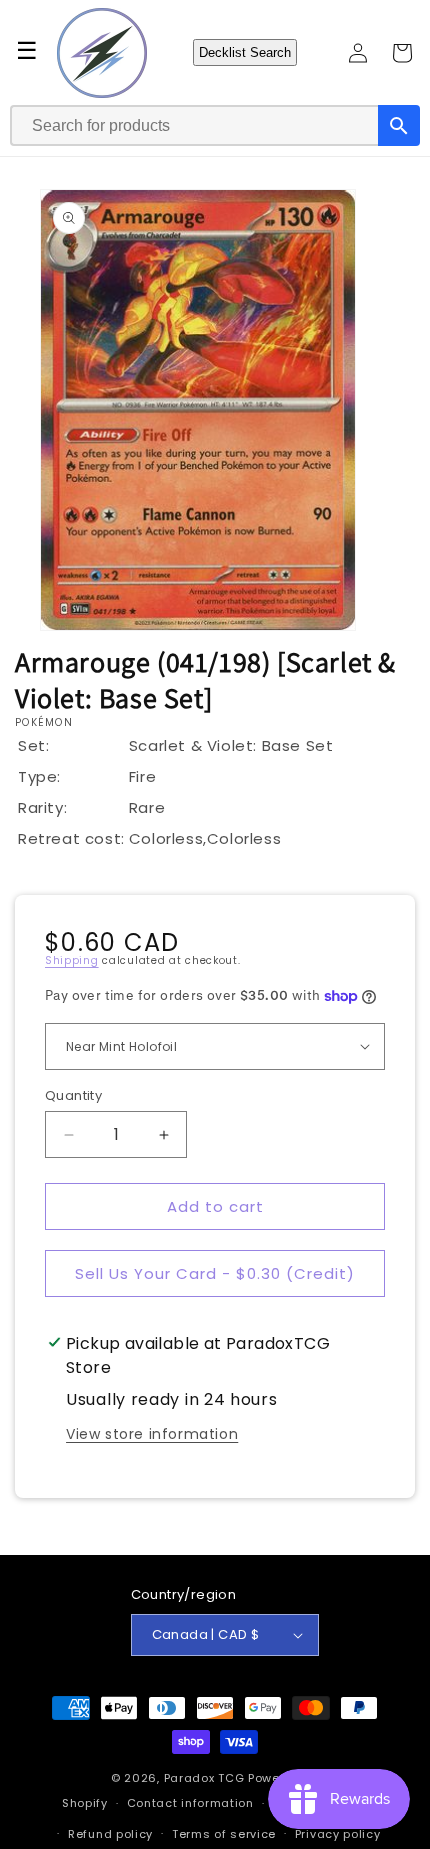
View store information (152, 1434)
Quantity (73, 1095)
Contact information (190, 1803)
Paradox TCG (204, 1778)
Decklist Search (245, 52)
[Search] (399, 125)
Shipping (72, 960)
